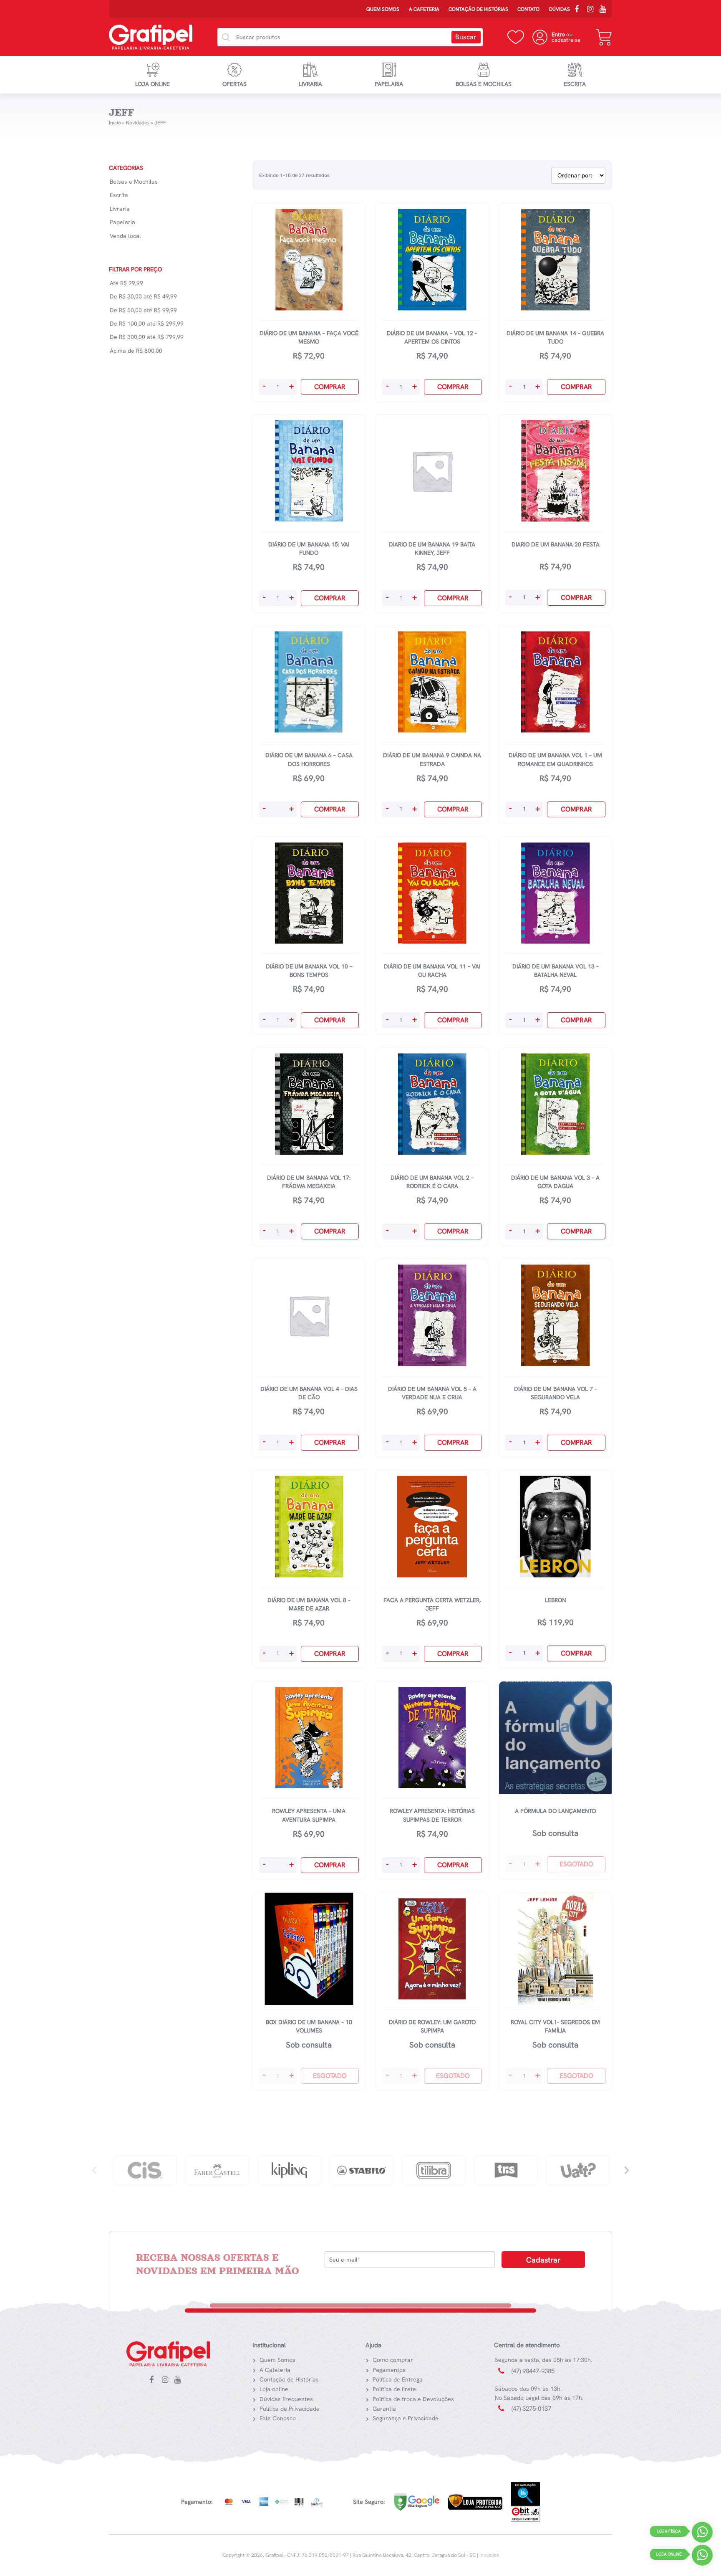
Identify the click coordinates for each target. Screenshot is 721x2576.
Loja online (153, 84)
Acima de (136, 351)
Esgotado (576, 1864)
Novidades (138, 123)
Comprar (330, 387)
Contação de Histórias (478, 9)
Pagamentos (389, 2370)
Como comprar (393, 2360)
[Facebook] (580, 10)
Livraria (310, 84)
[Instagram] (592, 10)
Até (126, 283)
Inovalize (489, 2555)
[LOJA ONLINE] (702, 2557)
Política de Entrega (398, 2379)
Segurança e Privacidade (406, 2418)
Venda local (125, 236)
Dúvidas (560, 9)
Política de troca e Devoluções (413, 2399)
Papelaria (389, 84)
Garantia (384, 2409)
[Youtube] (605, 10)
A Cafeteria (424, 9)
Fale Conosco (278, 2418)
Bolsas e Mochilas (484, 84)
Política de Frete (394, 2389)
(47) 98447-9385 (533, 2371)
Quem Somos (383, 9)
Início (115, 123)
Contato (528, 9)
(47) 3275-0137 (531, 2409)
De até (143, 296)
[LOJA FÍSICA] (702, 2534)
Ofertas (234, 84)
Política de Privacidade (290, 2409)
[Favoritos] (516, 37)
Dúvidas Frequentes (286, 2399)
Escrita (575, 84)
